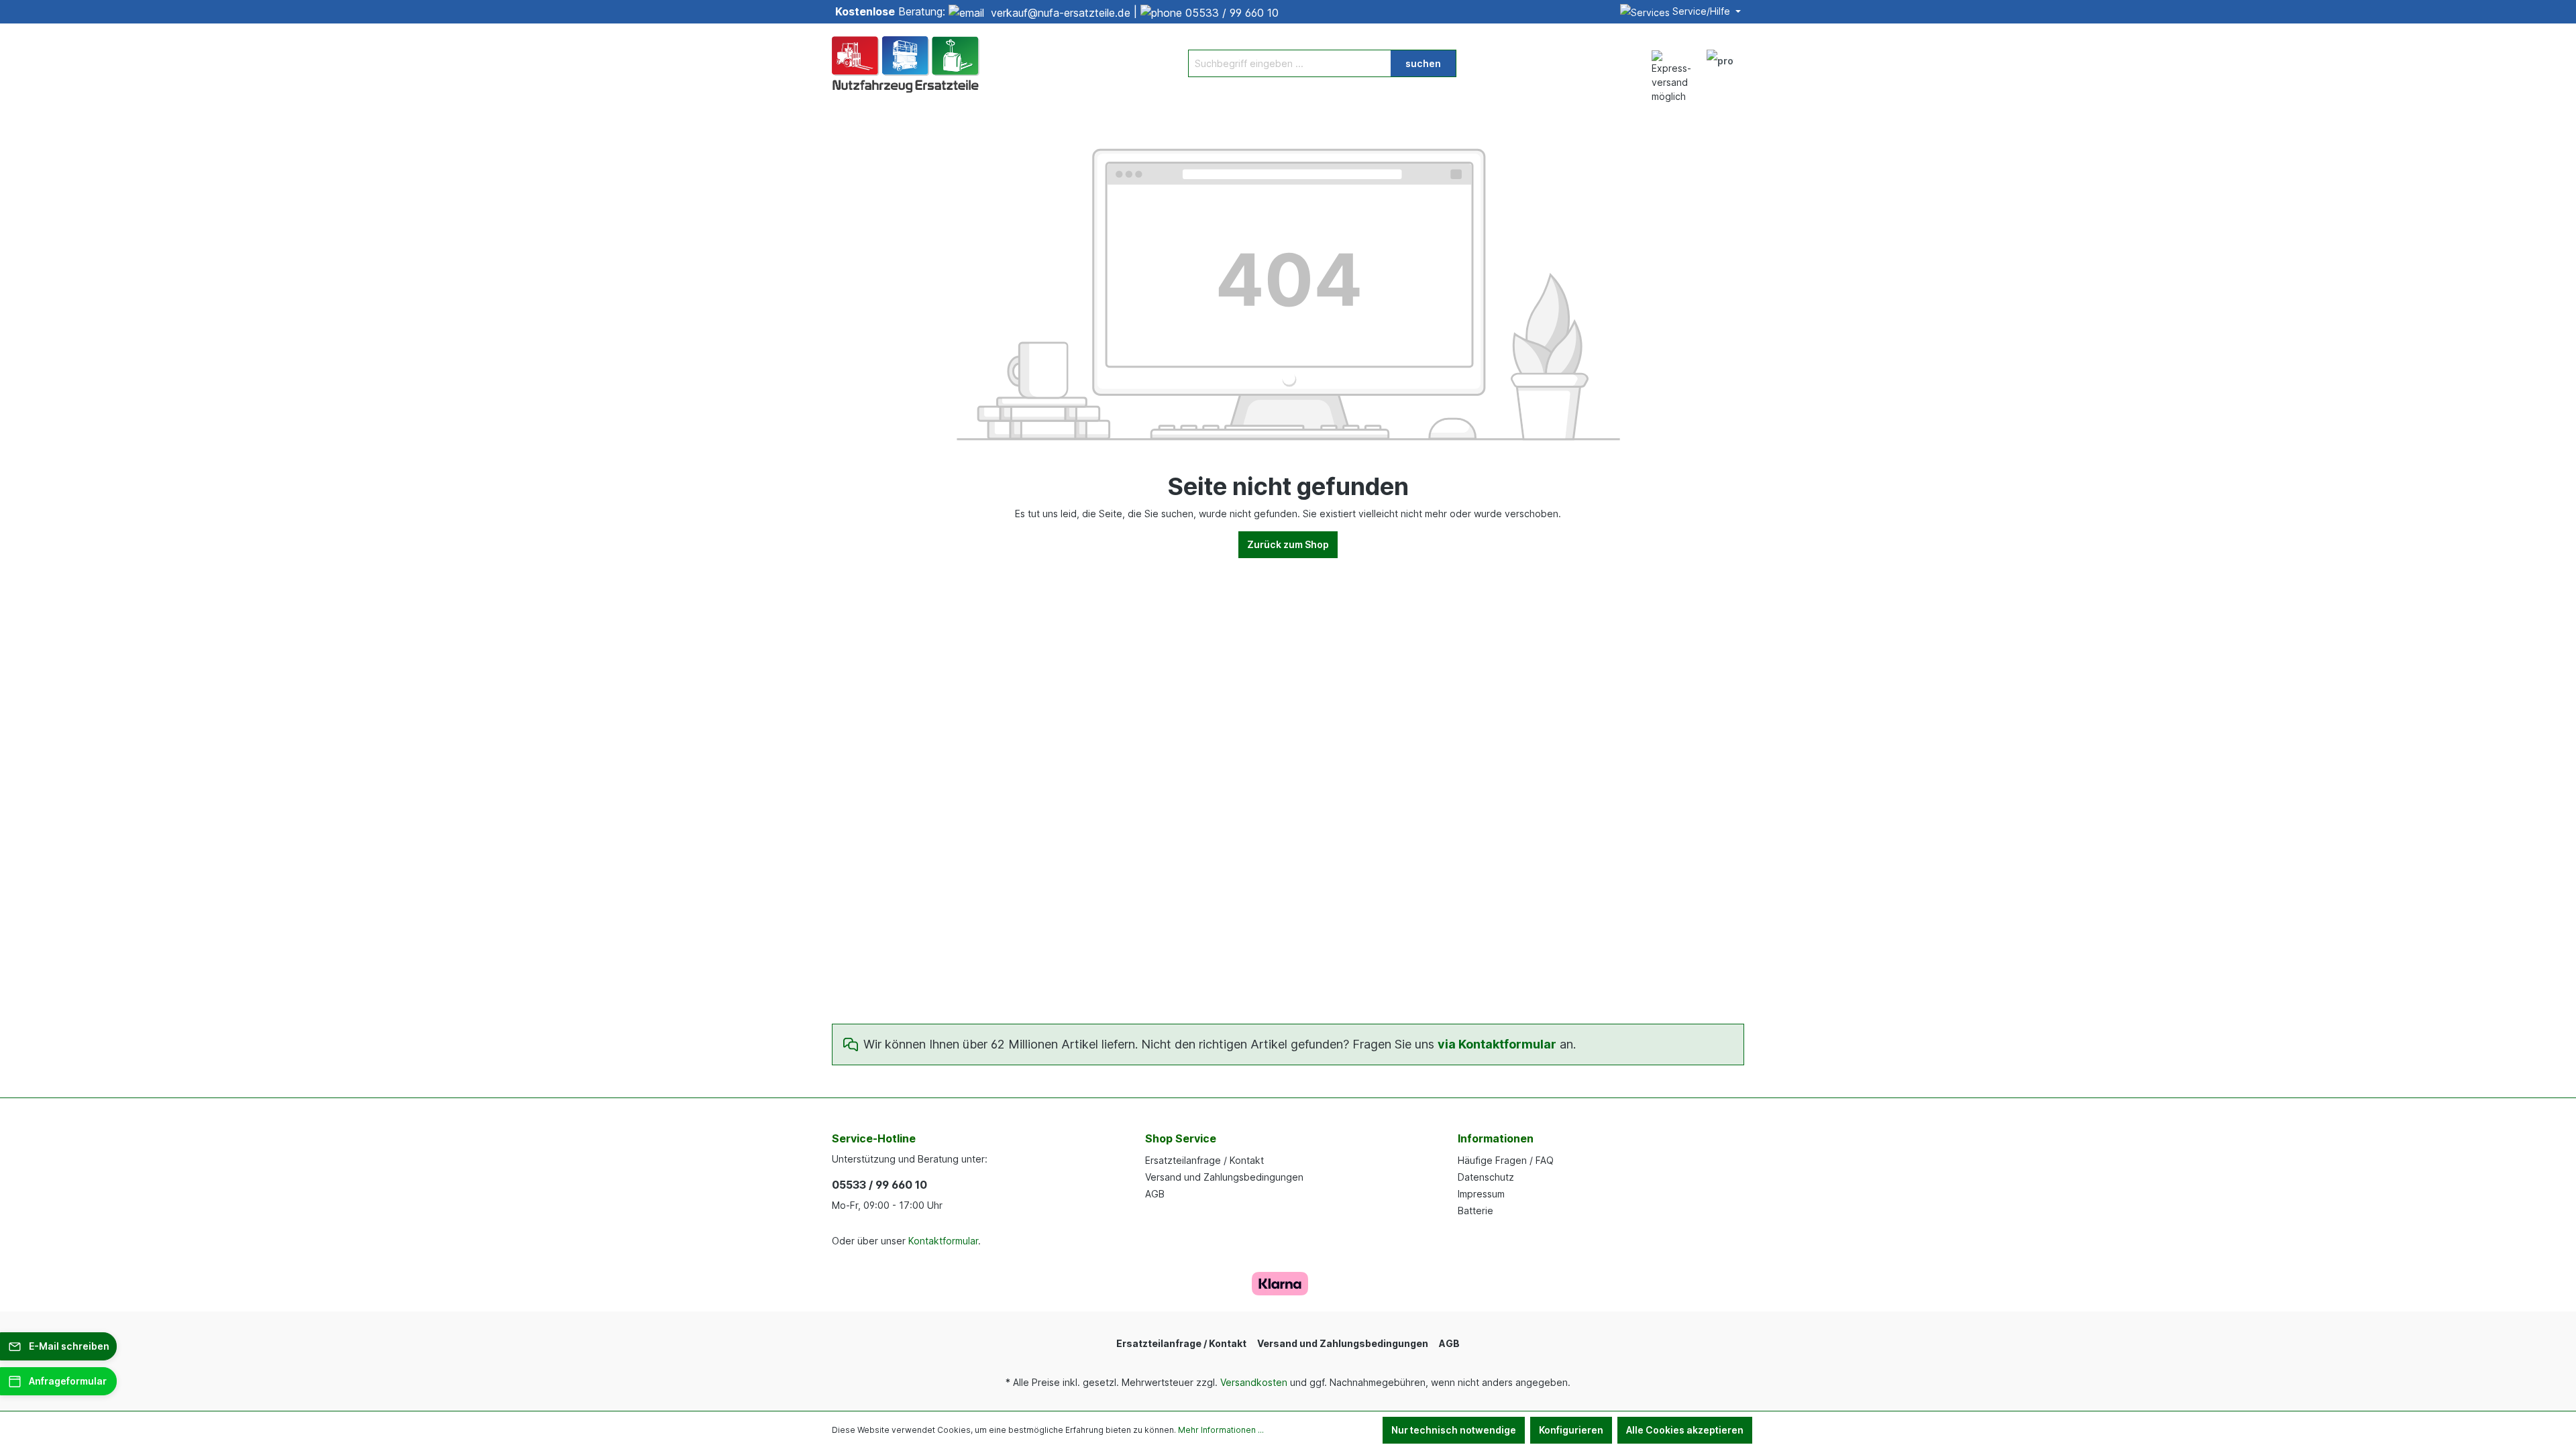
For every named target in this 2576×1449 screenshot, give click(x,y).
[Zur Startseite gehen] (906, 63)
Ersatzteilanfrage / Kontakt (1204, 1160)
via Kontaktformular (1497, 1044)
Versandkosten (1254, 1382)
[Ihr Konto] (1720, 63)
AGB (1155, 1194)
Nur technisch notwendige (1454, 1430)
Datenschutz (1486, 1177)
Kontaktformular (943, 1241)
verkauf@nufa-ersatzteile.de (1061, 13)
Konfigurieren (1571, 1430)
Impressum (1481, 1194)
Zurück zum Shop (1288, 544)
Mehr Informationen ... (1221, 1430)
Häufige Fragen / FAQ (1506, 1160)
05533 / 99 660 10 (1232, 13)
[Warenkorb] (1750, 56)
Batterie (1475, 1211)
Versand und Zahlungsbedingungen (1224, 1177)
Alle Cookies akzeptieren (1685, 1430)
